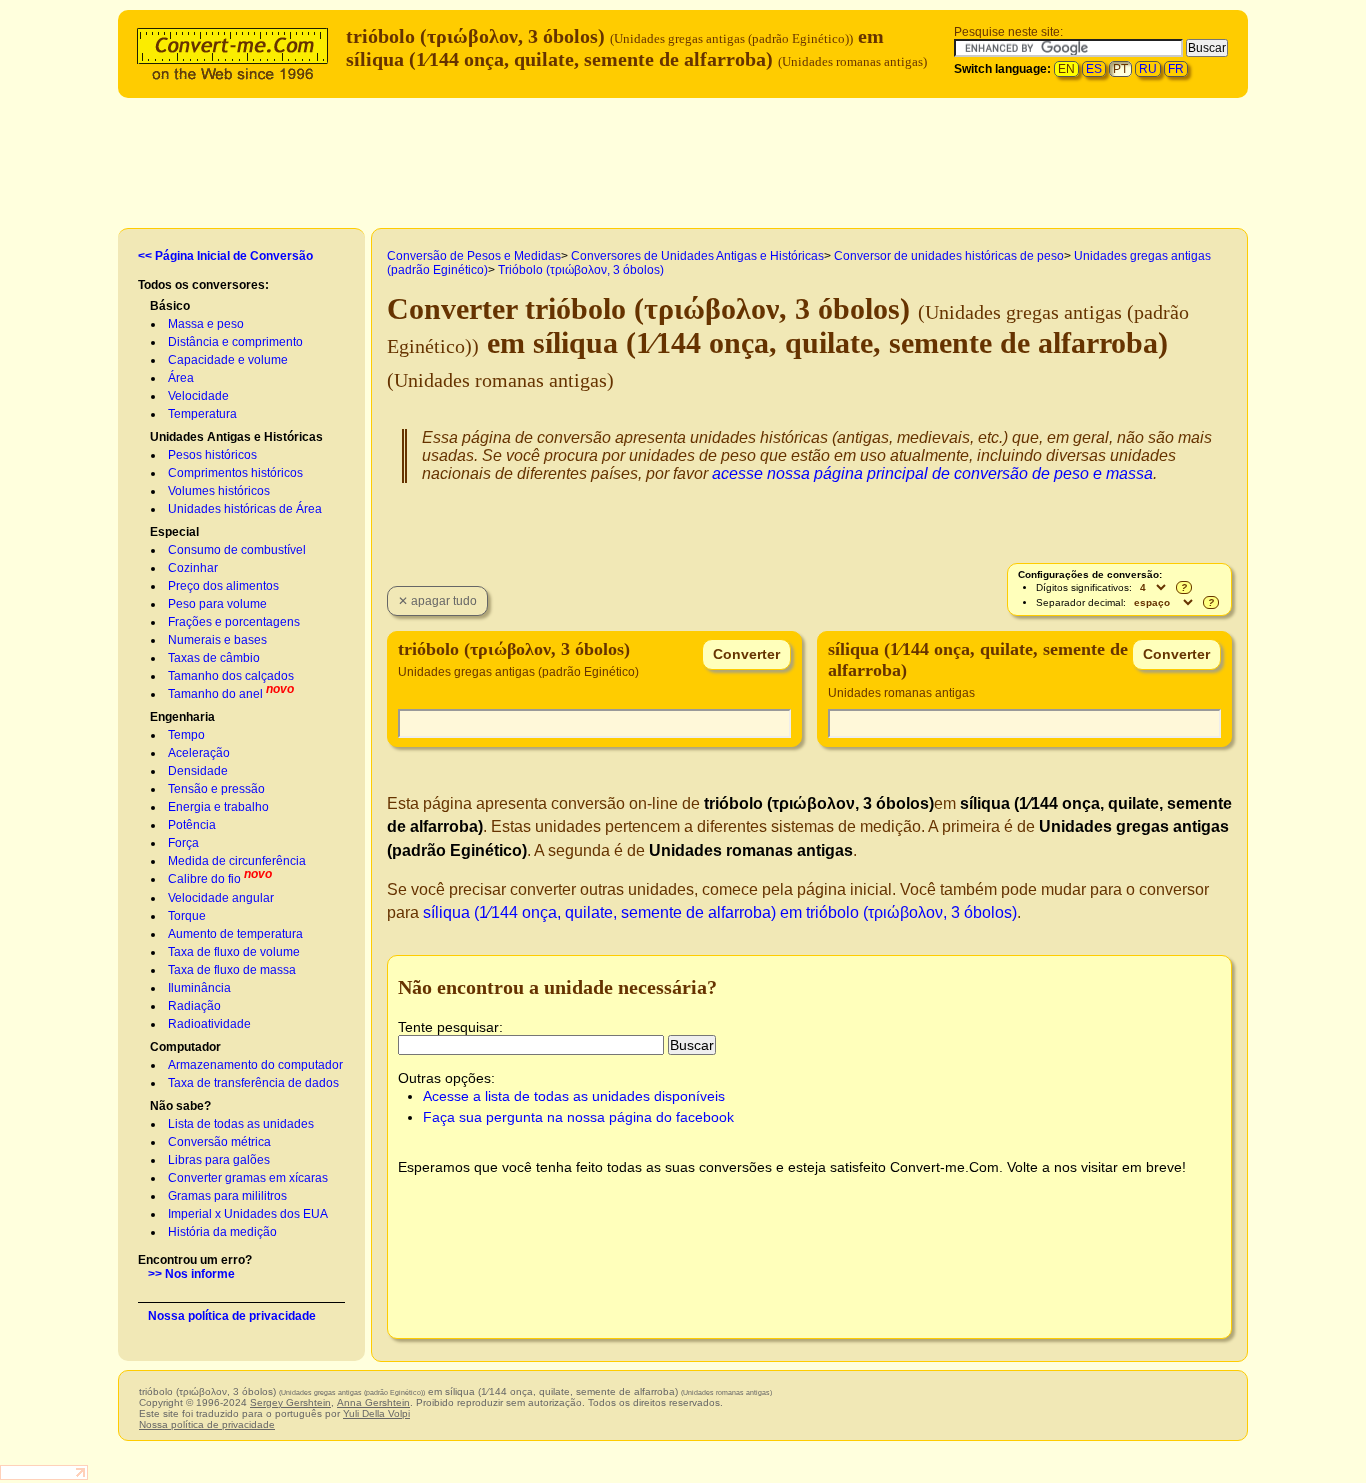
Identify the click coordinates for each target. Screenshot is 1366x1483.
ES (1094, 69)
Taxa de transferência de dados (253, 1083)
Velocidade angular (221, 898)
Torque (187, 916)
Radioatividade (209, 1024)
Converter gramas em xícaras (248, 1178)
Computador (185, 1047)
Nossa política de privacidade (232, 1316)
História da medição (222, 1232)
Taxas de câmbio (214, 658)
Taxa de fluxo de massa (232, 970)
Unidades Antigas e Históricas (236, 437)
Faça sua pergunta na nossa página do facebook (578, 1117)
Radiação (194, 1006)
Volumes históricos (219, 491)
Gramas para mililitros (227, 1196)
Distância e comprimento (235, 342)
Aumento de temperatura (235, 934)
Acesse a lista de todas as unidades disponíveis (574, 1096)
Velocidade (198, 396)
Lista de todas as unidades (241, 1124)
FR (1176, 69)
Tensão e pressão (216, 789)
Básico (170, 306)
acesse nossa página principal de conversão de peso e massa (932, 473)
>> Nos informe (191, 1274)
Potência (192, 825)
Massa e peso (206, 324)
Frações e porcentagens (234, 622)
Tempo (186, 735)
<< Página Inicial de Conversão (225, 256)
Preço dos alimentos (223, 586)
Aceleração (199, 753)
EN (1066, 69)
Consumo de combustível (237, 550)
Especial (174, 532)
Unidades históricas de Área (245, 509)
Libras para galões (219, 1160)
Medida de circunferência (237, 861)
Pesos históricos (212, 455)
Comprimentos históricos (235, 473)
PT (1120, 69)
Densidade (198, 771)
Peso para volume (217, 604)
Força (183, 843)
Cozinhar (193, 568)
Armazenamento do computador (255, 1065)
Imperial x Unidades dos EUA (248, 1214)
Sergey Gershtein (290, 1402)
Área (181, 378)
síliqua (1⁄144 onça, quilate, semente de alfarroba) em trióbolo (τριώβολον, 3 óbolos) (720, 912)
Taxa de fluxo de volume (234, 952)
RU (1148, 69)
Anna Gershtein (373, 1402)
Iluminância (199, 988)
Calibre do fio (204, 879)
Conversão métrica (219, 1142)
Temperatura (202, 414)
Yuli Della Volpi (376, 1413)
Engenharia (182, 717)
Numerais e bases (217, 640)
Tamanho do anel (215, 694)
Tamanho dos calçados (231, 676)
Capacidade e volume (228, 360)
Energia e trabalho (218, 807)
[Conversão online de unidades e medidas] (237, 51)
